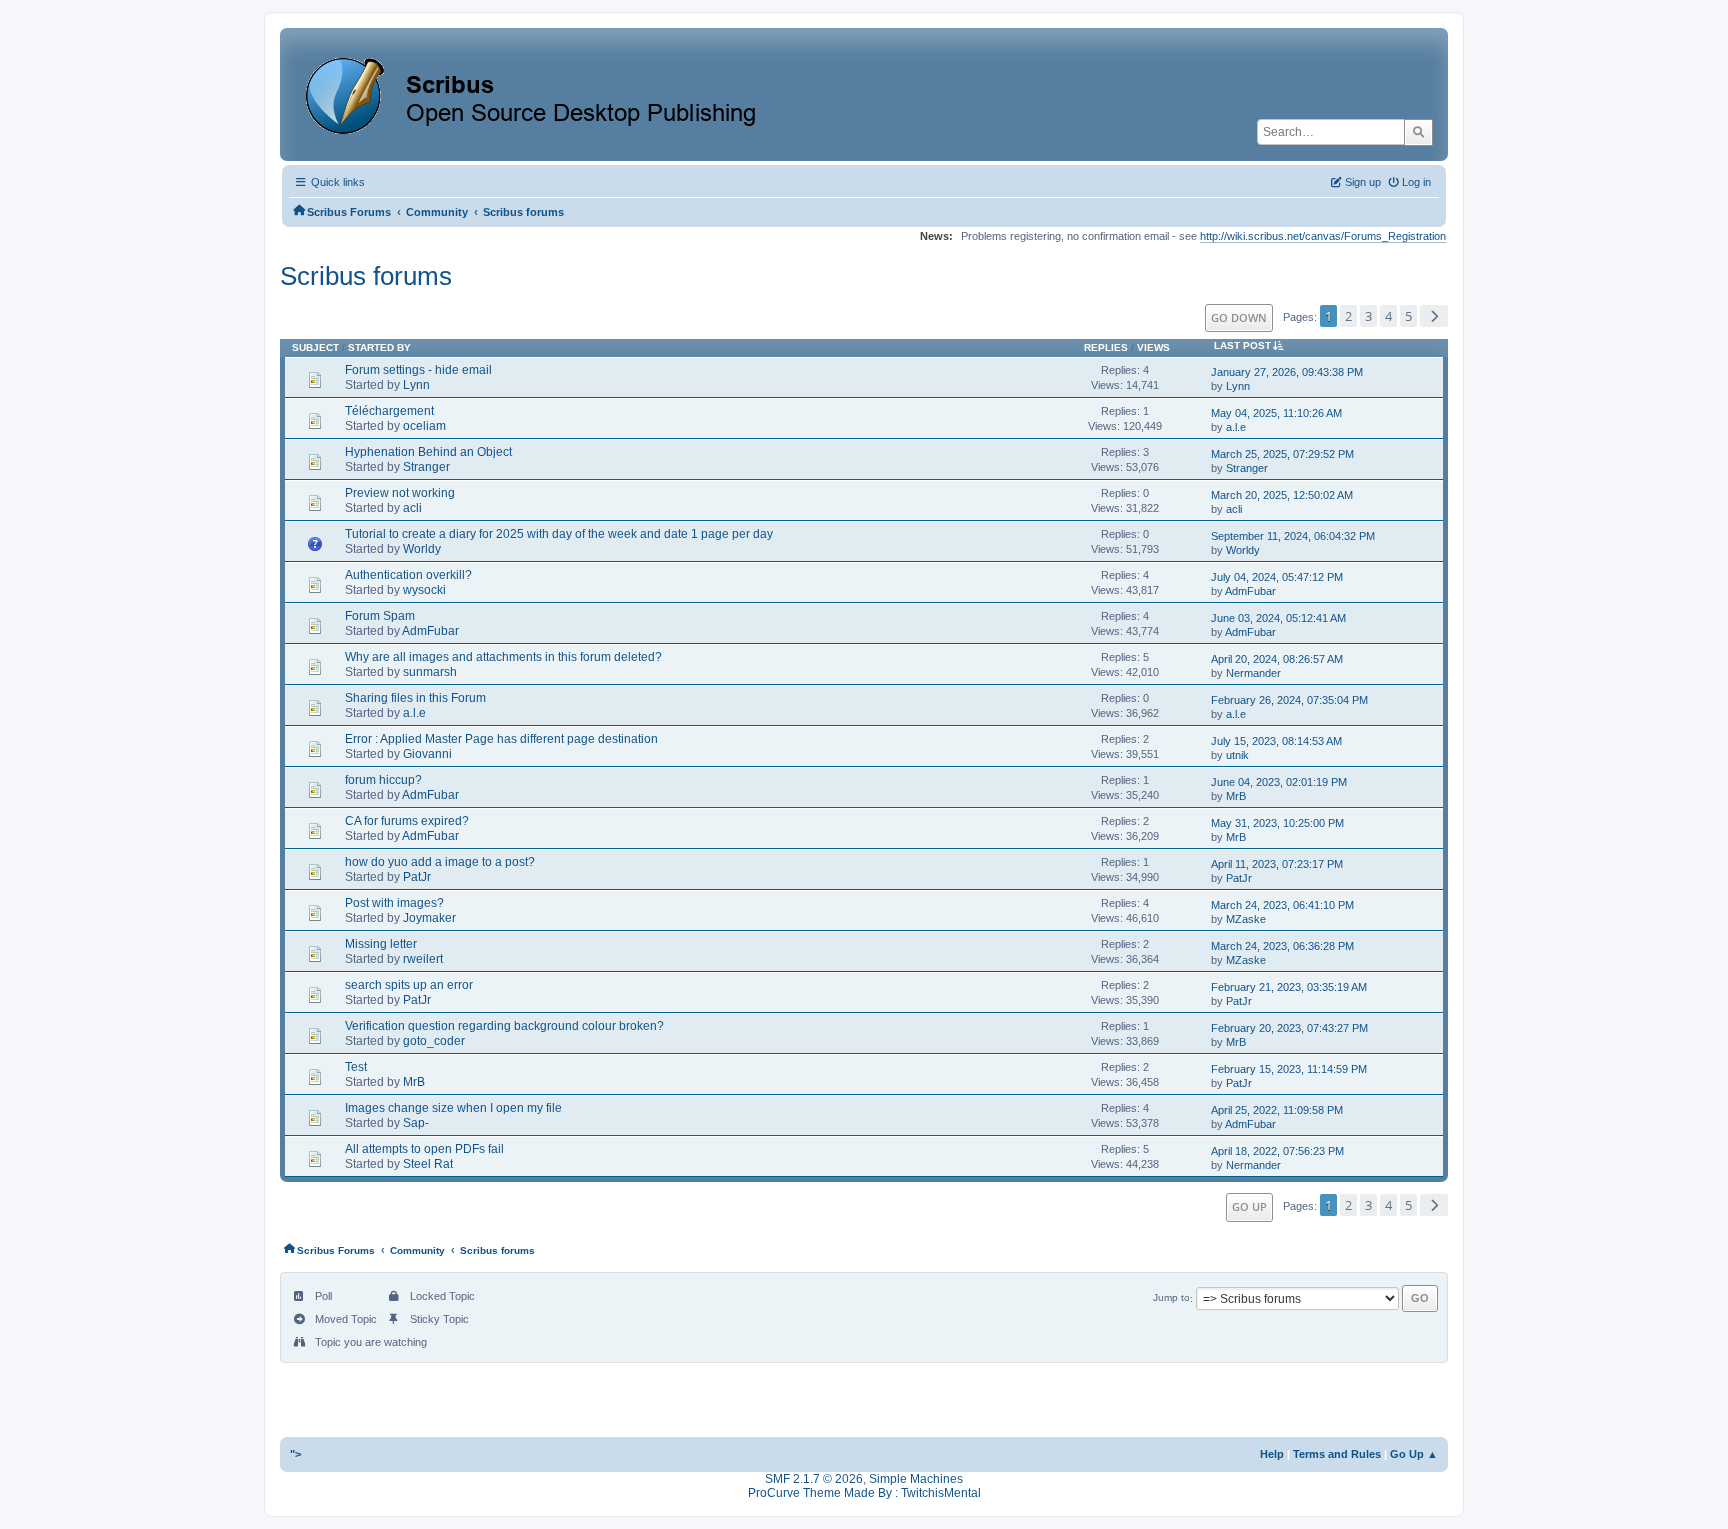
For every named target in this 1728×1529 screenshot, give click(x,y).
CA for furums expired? (407, 821)
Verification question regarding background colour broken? (504, 1026)
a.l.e (1236, 427)
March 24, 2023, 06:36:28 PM (1282, 946)
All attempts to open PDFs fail (424, 1149)
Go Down (1239, 317)
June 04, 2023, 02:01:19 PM (1279, 782)
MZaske (1246, 919)
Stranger (426, 467)
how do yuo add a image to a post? (440, 862)
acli (412, 508)
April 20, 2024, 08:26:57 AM (1277, 659)
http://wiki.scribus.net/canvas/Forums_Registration (1323, 236)
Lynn (416, 385)
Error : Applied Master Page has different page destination (501, 739)
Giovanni (427, 754)
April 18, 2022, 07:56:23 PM (1277, 1151)
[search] (1418, 132)
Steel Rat (428, 1164)
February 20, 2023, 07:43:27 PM (1289, 1028)
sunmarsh (430, 672)
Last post (1242, 345)
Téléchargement (389, 411)
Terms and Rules (1337, 1454)
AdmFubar (1250, 591)
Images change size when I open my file (453, 1108)
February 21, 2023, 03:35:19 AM (1289, 987)
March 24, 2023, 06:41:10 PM (1282, 905)
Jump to (1171, 1298)
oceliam (424, 426)
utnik (1237, 755)
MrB (1236, 796)
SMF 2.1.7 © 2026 (814, 1479)
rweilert (423, 959)
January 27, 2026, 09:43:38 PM (1287, 372)
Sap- (416, 1123)
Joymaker (429, 918)
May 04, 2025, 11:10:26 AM (1276, 413)
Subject (315, 347)
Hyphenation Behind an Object (428, 452)
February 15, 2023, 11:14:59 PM (1289, 1069)
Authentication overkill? (408, 575)
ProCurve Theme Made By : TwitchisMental (864, 1493)
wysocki (424, 590)
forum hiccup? (383, 780)
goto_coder (434, 1041)
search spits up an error (409, 985)
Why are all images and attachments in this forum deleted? (503, 657)
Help (1272, 1454)
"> (295, 1454)
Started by (379, 347)
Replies (1106, 347)
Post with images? (394, 903)
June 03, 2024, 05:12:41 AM (1278, 618)
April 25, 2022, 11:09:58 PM (1277, 1110)
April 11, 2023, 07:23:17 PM (1277, 864)
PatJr (417, 877)
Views (1153, 347)
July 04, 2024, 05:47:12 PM (1277, 577)
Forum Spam (380, 616)
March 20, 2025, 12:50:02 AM (1282, 495)
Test (356, 1067)
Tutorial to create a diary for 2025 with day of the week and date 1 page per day (559, 534)
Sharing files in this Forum (415, 698)
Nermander (1253, 673)
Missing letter (381, 944)
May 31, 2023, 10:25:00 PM (1277, 823)
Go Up (1249, 1206)
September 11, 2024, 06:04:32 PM (1293, 536)
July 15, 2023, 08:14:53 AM (1276, 741)
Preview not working (400, 493)
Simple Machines (916, 1479)
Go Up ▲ (1414, 1454)
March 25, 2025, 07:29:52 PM (1282, 454)
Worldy (422, 549)
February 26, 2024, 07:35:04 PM (1289, 700)
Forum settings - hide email (418, 370)
